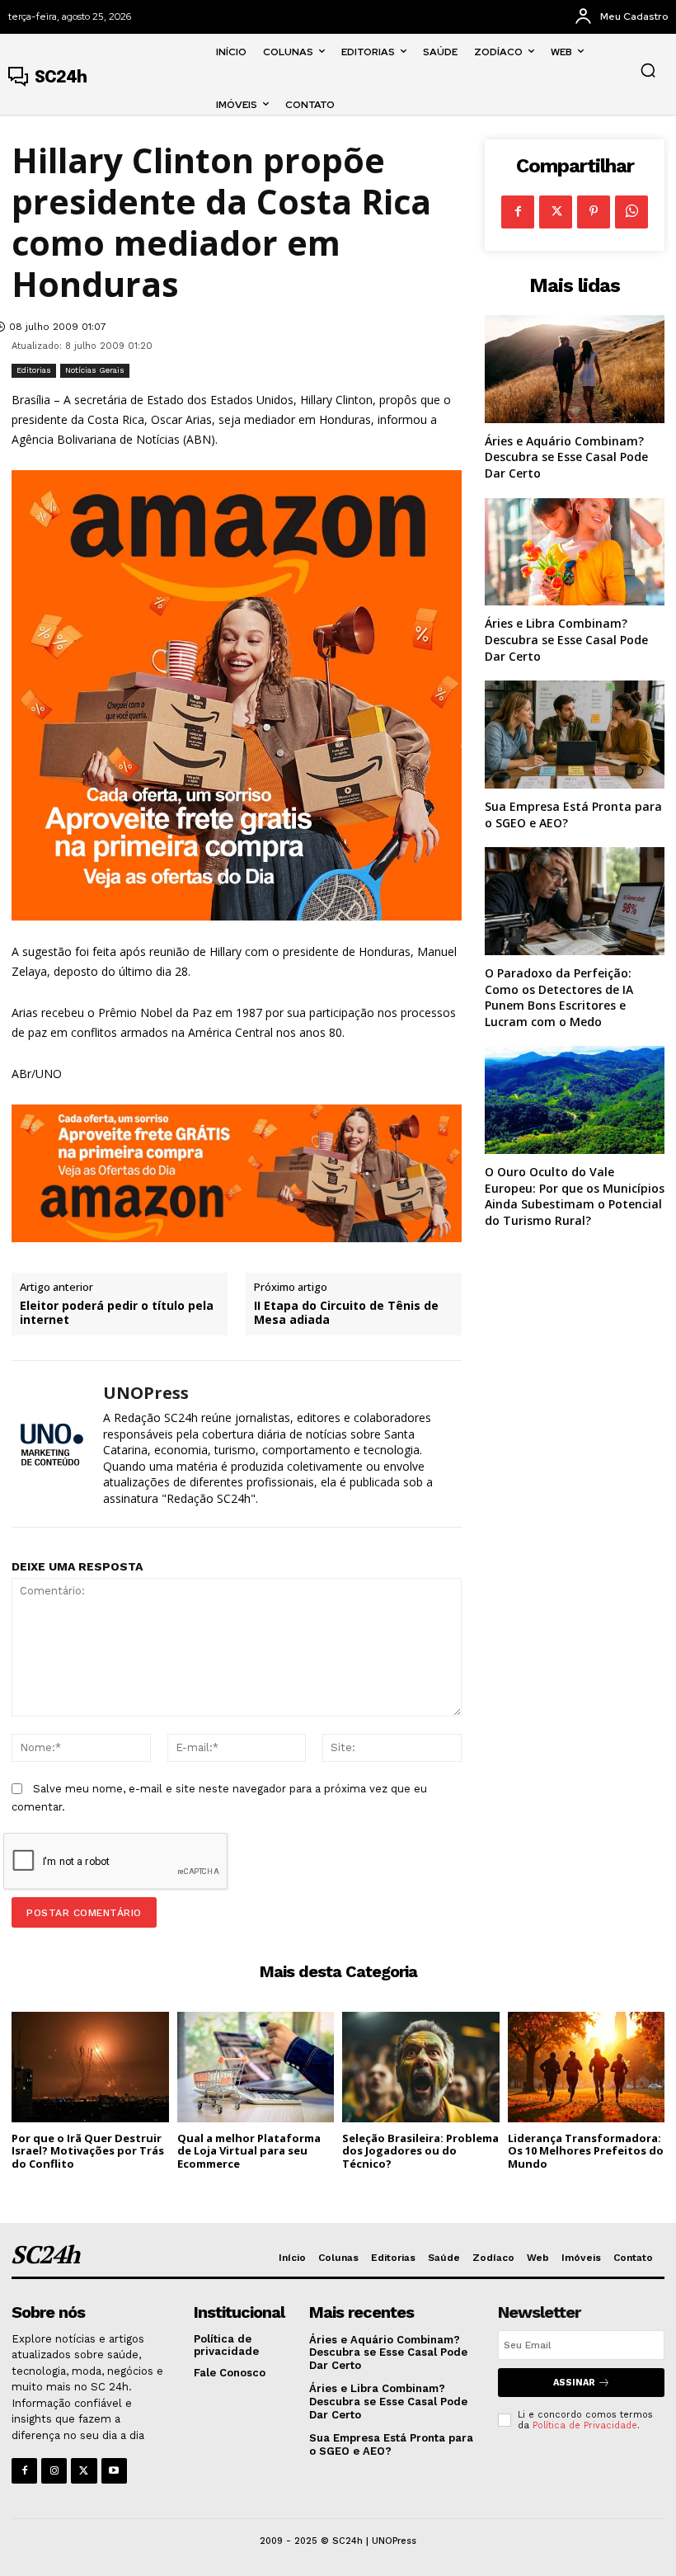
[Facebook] (518, 212)
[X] (556, 212)
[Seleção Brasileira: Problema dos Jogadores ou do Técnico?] (421, 2067)
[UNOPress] (51, 1444)
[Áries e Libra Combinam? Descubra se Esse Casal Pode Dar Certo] (575, 552)
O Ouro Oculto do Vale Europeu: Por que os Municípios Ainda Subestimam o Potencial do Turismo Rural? (575, 1196)
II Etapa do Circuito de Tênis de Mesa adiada (346, 1313)
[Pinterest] (594, 212)
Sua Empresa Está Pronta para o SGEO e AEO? (391, 2444)
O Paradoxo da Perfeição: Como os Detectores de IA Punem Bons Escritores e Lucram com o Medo (559, 997)
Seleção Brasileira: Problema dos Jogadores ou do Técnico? (420, 2151)
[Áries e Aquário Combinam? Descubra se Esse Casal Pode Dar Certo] (575, 369)
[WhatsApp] (631, 212)
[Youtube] (114, 2471)
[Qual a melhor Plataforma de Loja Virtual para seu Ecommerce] (256, 2067)
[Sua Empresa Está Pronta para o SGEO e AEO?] (575, 735)
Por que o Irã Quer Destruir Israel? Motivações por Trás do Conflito (88, 2151)
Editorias (34, 370)
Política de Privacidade (585, 2425)
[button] (648, 70)
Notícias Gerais (95, 370)
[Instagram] (54, 2471)
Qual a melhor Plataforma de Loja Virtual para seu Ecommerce (249, 2151)
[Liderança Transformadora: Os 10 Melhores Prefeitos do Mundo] (587, 2067)
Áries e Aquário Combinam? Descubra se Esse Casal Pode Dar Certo (566, 457)
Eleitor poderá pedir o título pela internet (117, 1313)
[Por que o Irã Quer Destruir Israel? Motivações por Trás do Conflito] (90, 2067)
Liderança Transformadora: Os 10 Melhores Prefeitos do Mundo (586, 2151)
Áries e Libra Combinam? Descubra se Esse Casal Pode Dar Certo (566, 639)
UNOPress (146, 1393)
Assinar (574, 2383)
